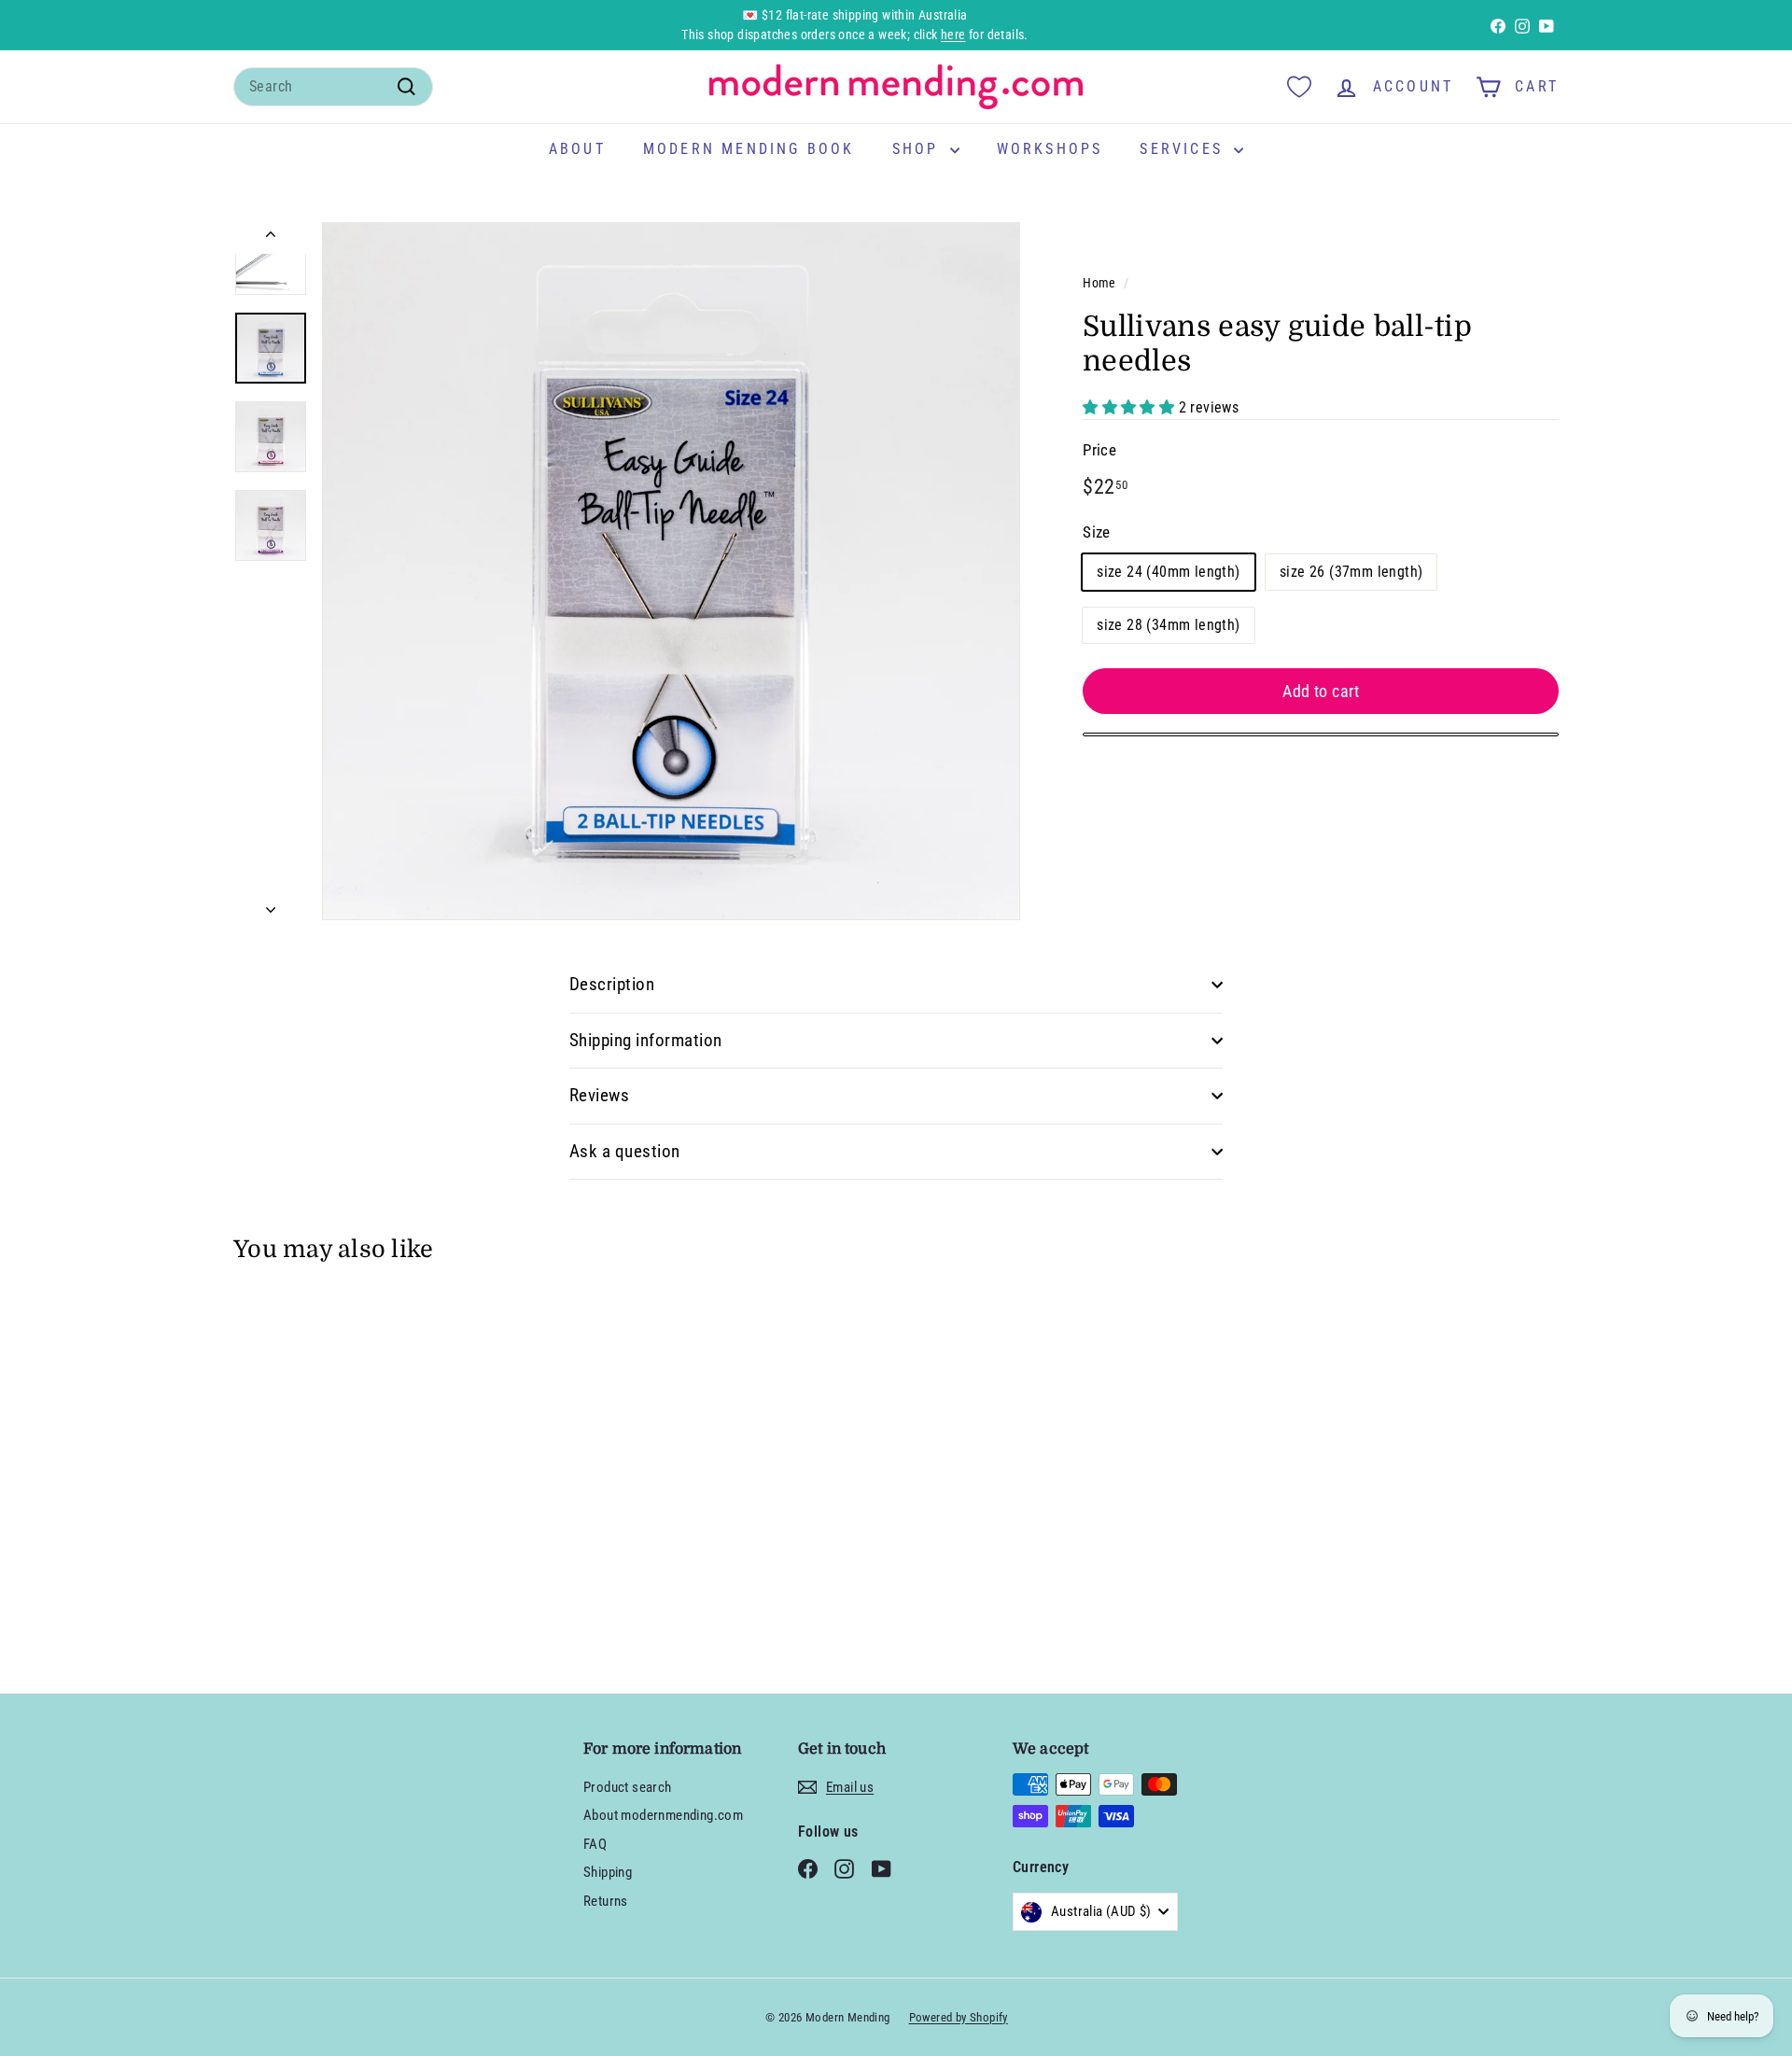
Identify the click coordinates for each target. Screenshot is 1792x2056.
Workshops (1050, 149)
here (953, 35)
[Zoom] (671, 571)
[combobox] (333, 87)
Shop (919, 149)
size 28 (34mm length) (1168, 624)
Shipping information (646, 1040)
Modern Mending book (749, 149)
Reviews (599, 1095)
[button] (1130, 407)
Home (1099, 283)
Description (612, 984)
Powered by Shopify (959, 2017)
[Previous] (271, 238)
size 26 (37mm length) (1351, 571)
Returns (606, 1901)
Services (1184, 149)
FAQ (595, 1844)
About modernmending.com (663, 1815)
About (577, 149)
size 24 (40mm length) (1168, 571)
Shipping (608, 1872)
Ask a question (625, 1151)
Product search (628, 1787)
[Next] (271, 904)
